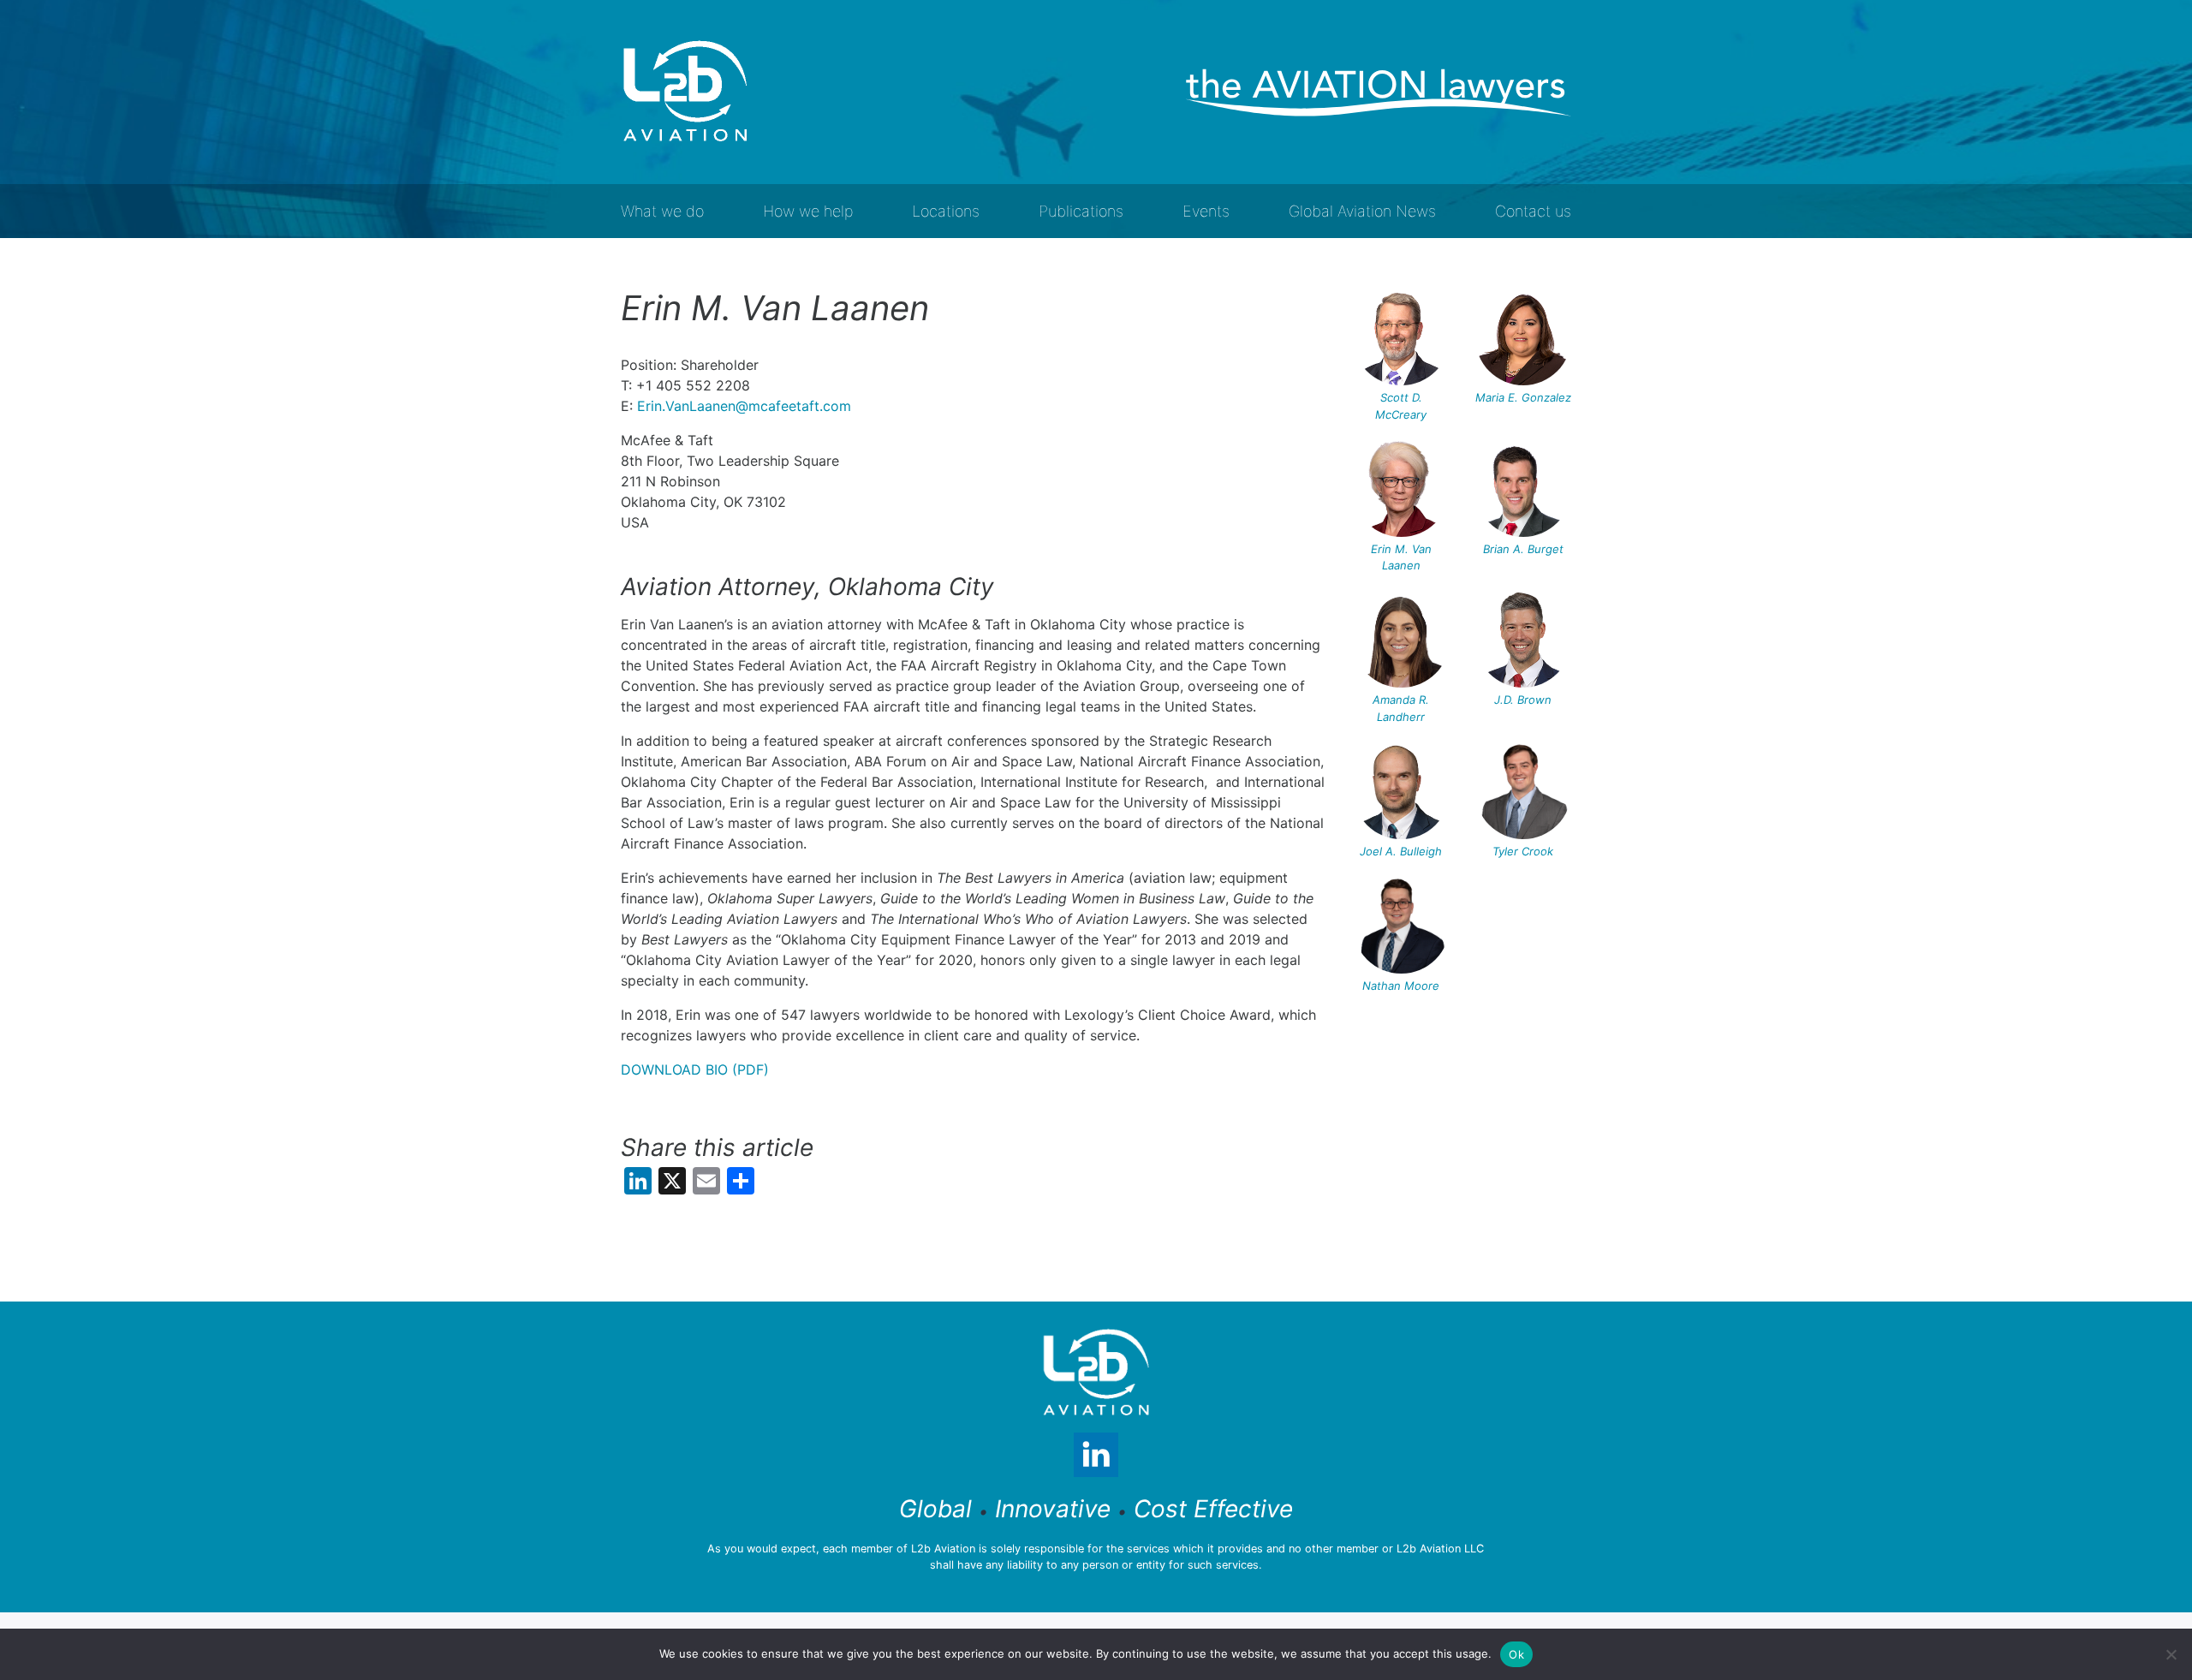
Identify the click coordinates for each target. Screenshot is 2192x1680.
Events (1206, 211)
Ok (1516, 1654)
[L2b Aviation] (685, 92)
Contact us (1533, 211)
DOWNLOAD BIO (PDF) (695, 1069)
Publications (1081, 211)
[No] (2171, 1654)
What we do (662, 211)
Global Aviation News (1362, 211)
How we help (808, 211)
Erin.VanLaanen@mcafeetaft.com (744, 406)
